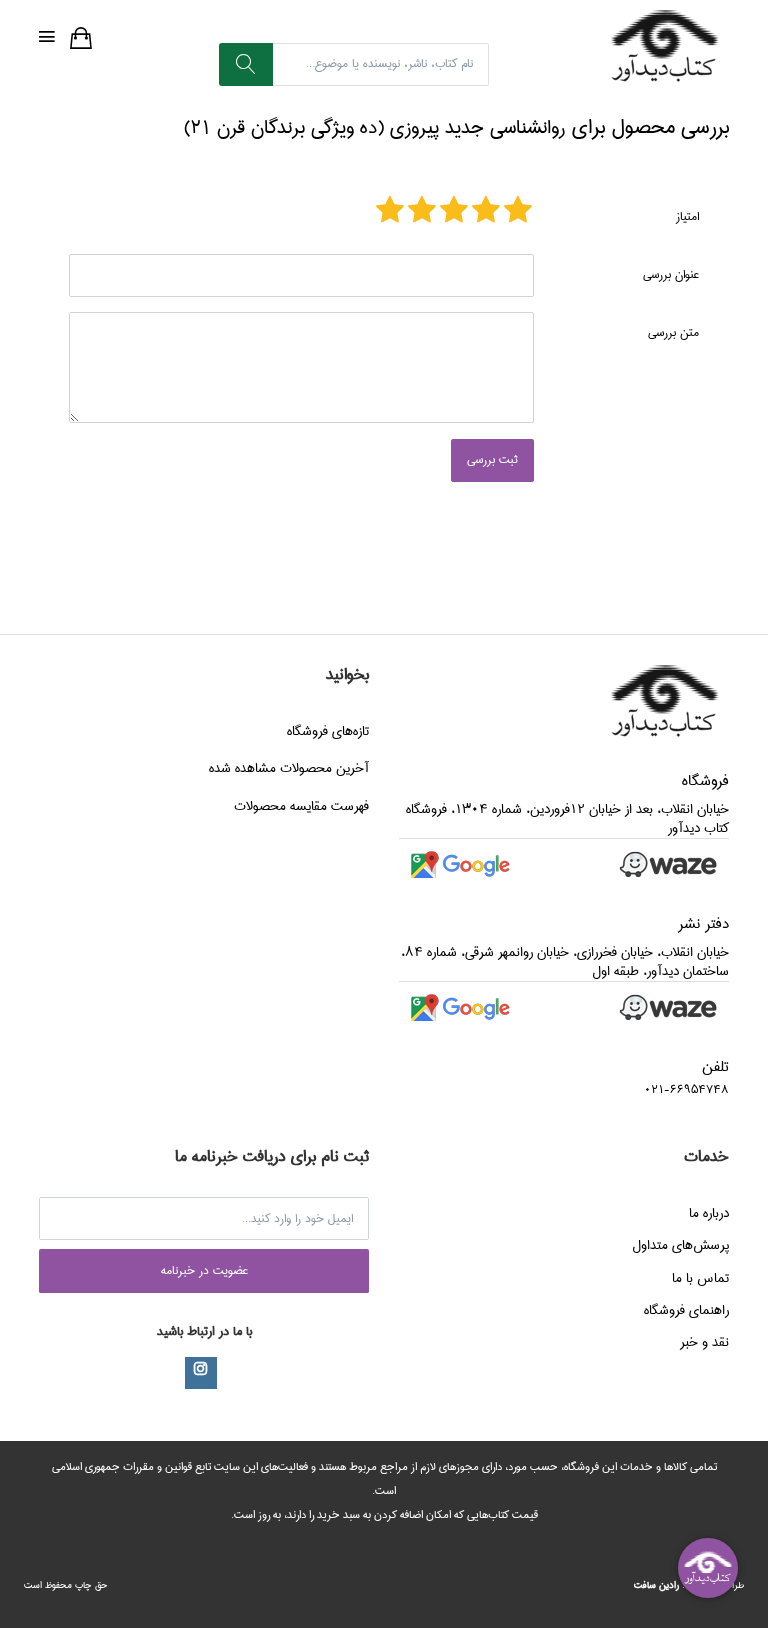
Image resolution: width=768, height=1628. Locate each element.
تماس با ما (700, 1278)
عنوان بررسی (671, 274)
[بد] (518, 212)
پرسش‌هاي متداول (680, 1245)
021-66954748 (686, 1089)
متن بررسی (673, 332)
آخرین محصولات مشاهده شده (289, 768)
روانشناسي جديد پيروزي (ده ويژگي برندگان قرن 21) (374, 127)
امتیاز (687, 216)
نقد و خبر (704, 1342)
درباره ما (709, 1213)
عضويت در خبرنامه (204, 1270)
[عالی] (390, 212)
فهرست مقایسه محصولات (301, 806)
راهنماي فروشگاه (686, 1310)
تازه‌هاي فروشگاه (328, 731)
